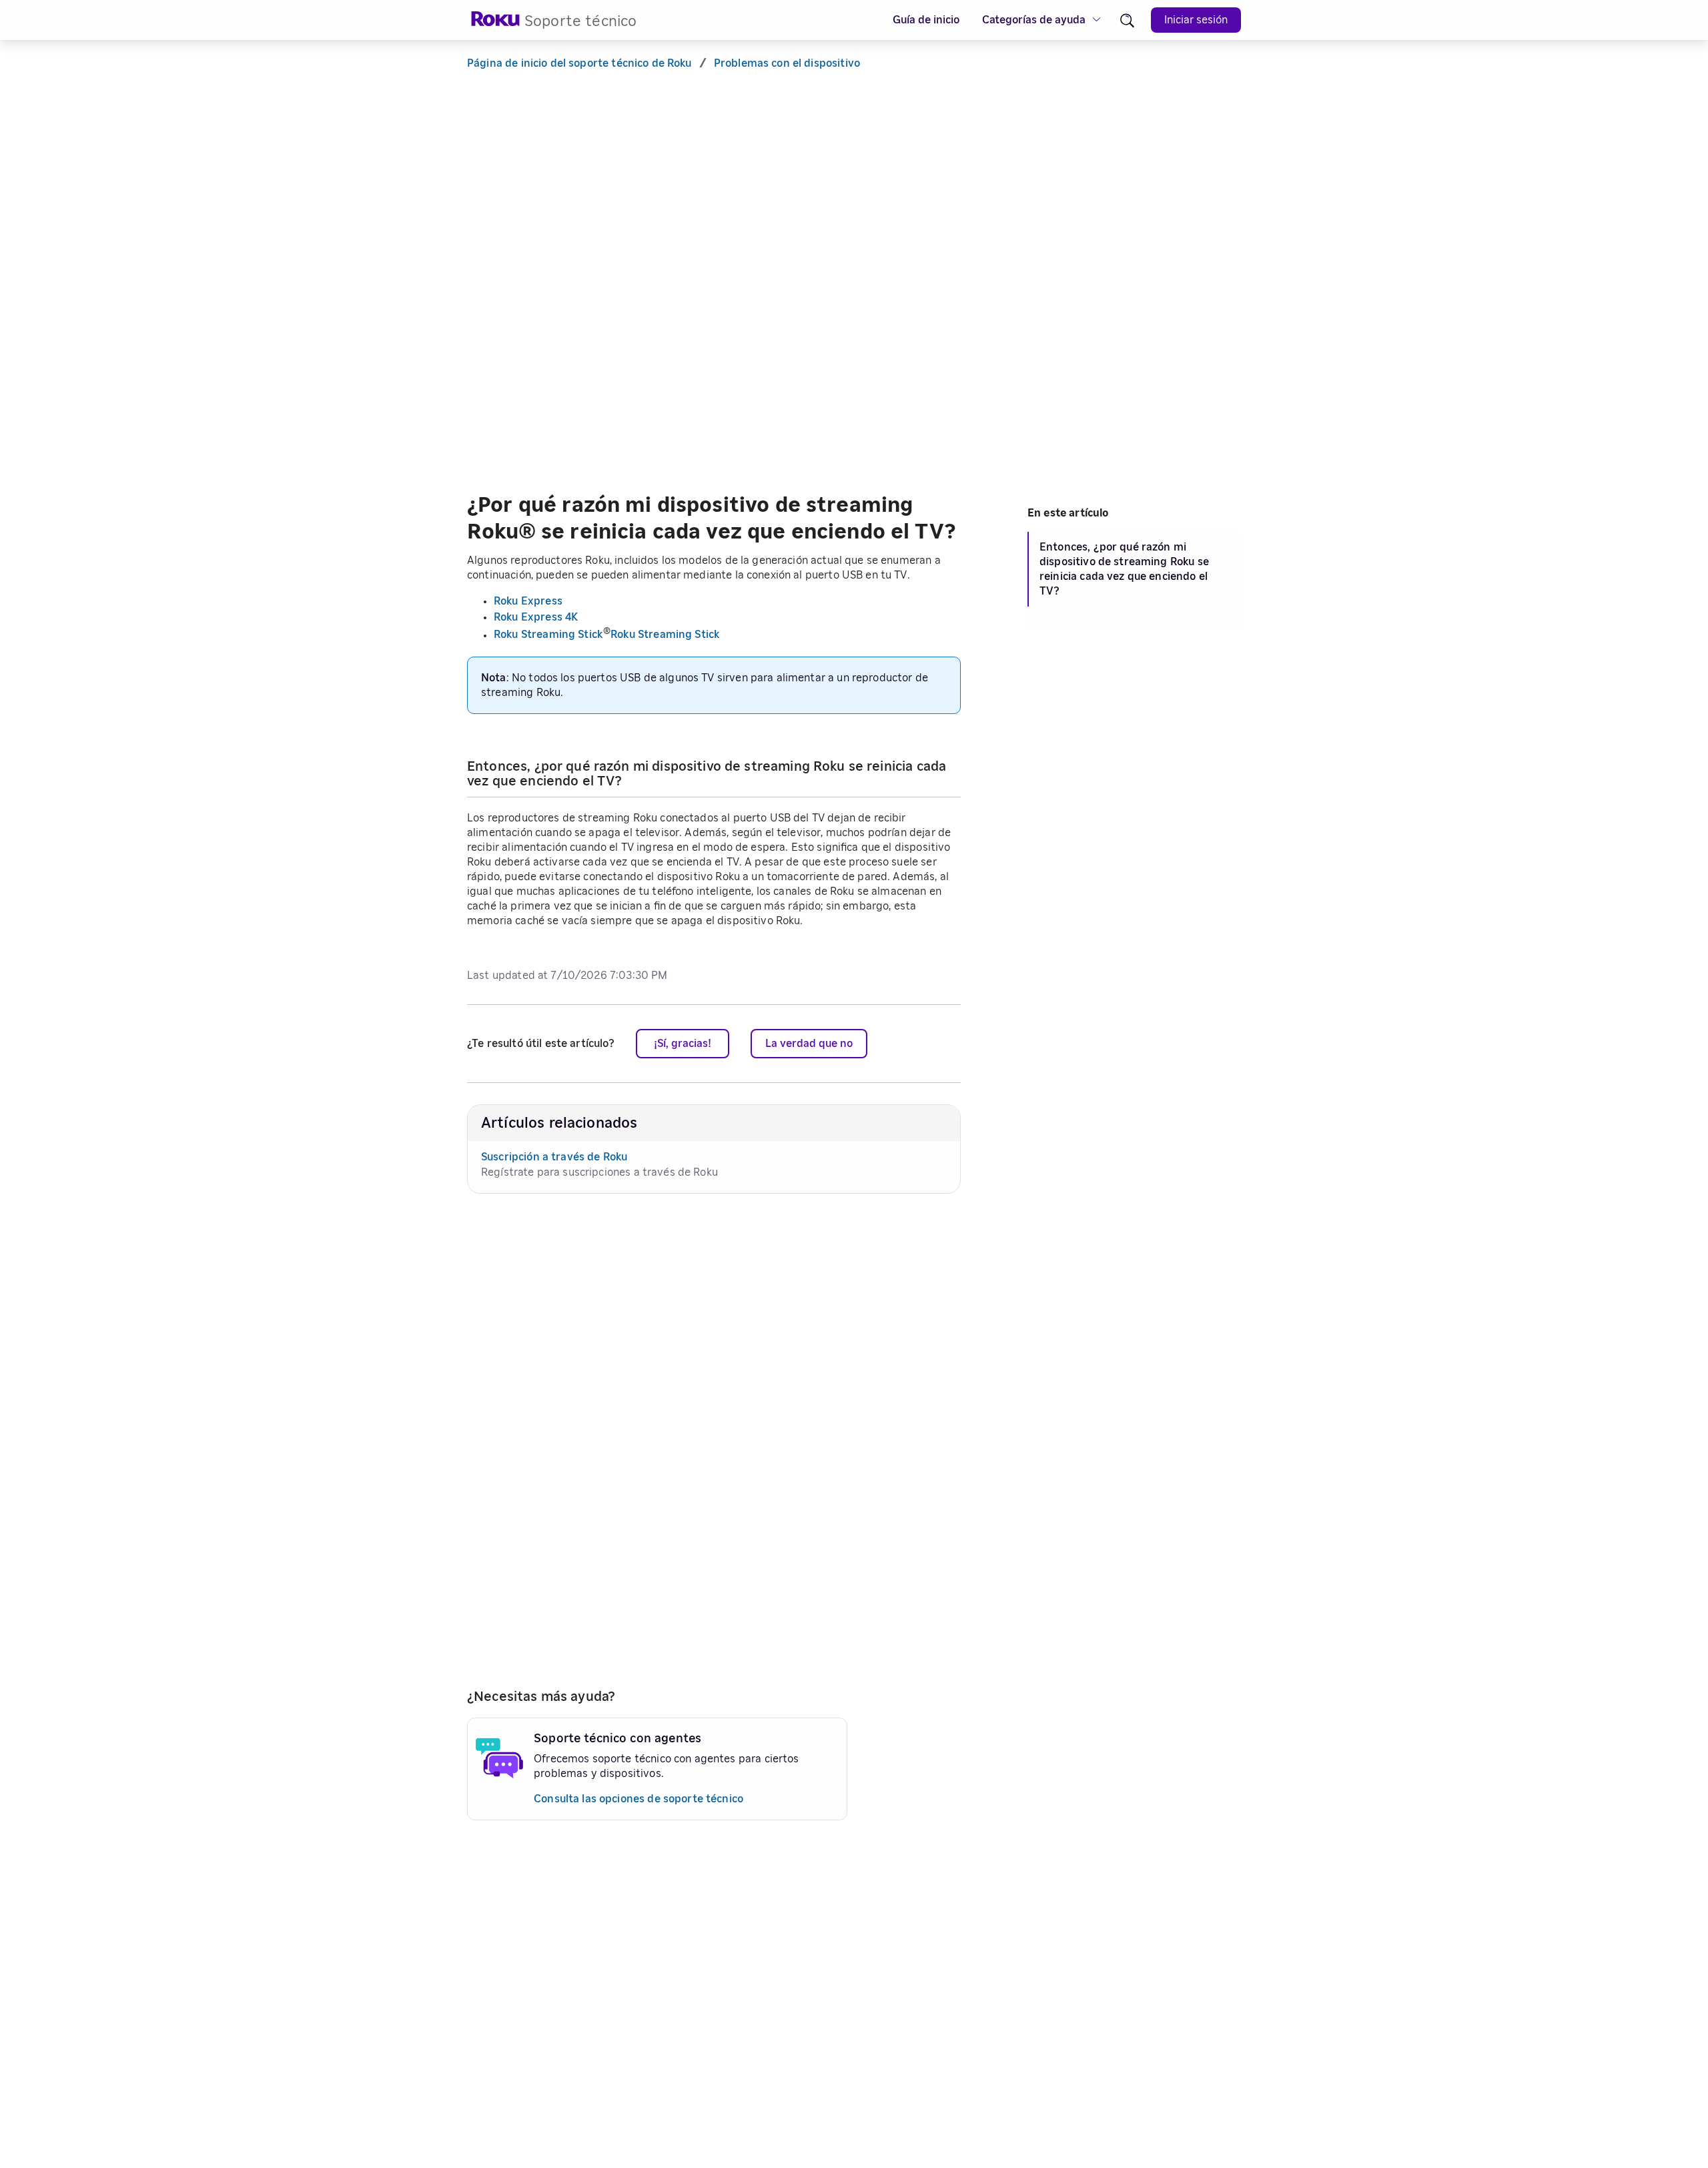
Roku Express (528, 601)
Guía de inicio (926, 20)
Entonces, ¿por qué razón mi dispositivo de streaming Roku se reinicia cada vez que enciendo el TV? (1124, 569)
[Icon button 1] (1127, 20)
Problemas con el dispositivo (787, 63)
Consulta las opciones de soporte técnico (638, 1799)
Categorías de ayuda (1034, 20)
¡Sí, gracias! (683, 1044)
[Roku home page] (496, 23)
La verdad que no (809, 1044)
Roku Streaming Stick (548, 635)
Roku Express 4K (536, 617)
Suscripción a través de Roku (554, 1157)
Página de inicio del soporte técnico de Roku (579, 63)
